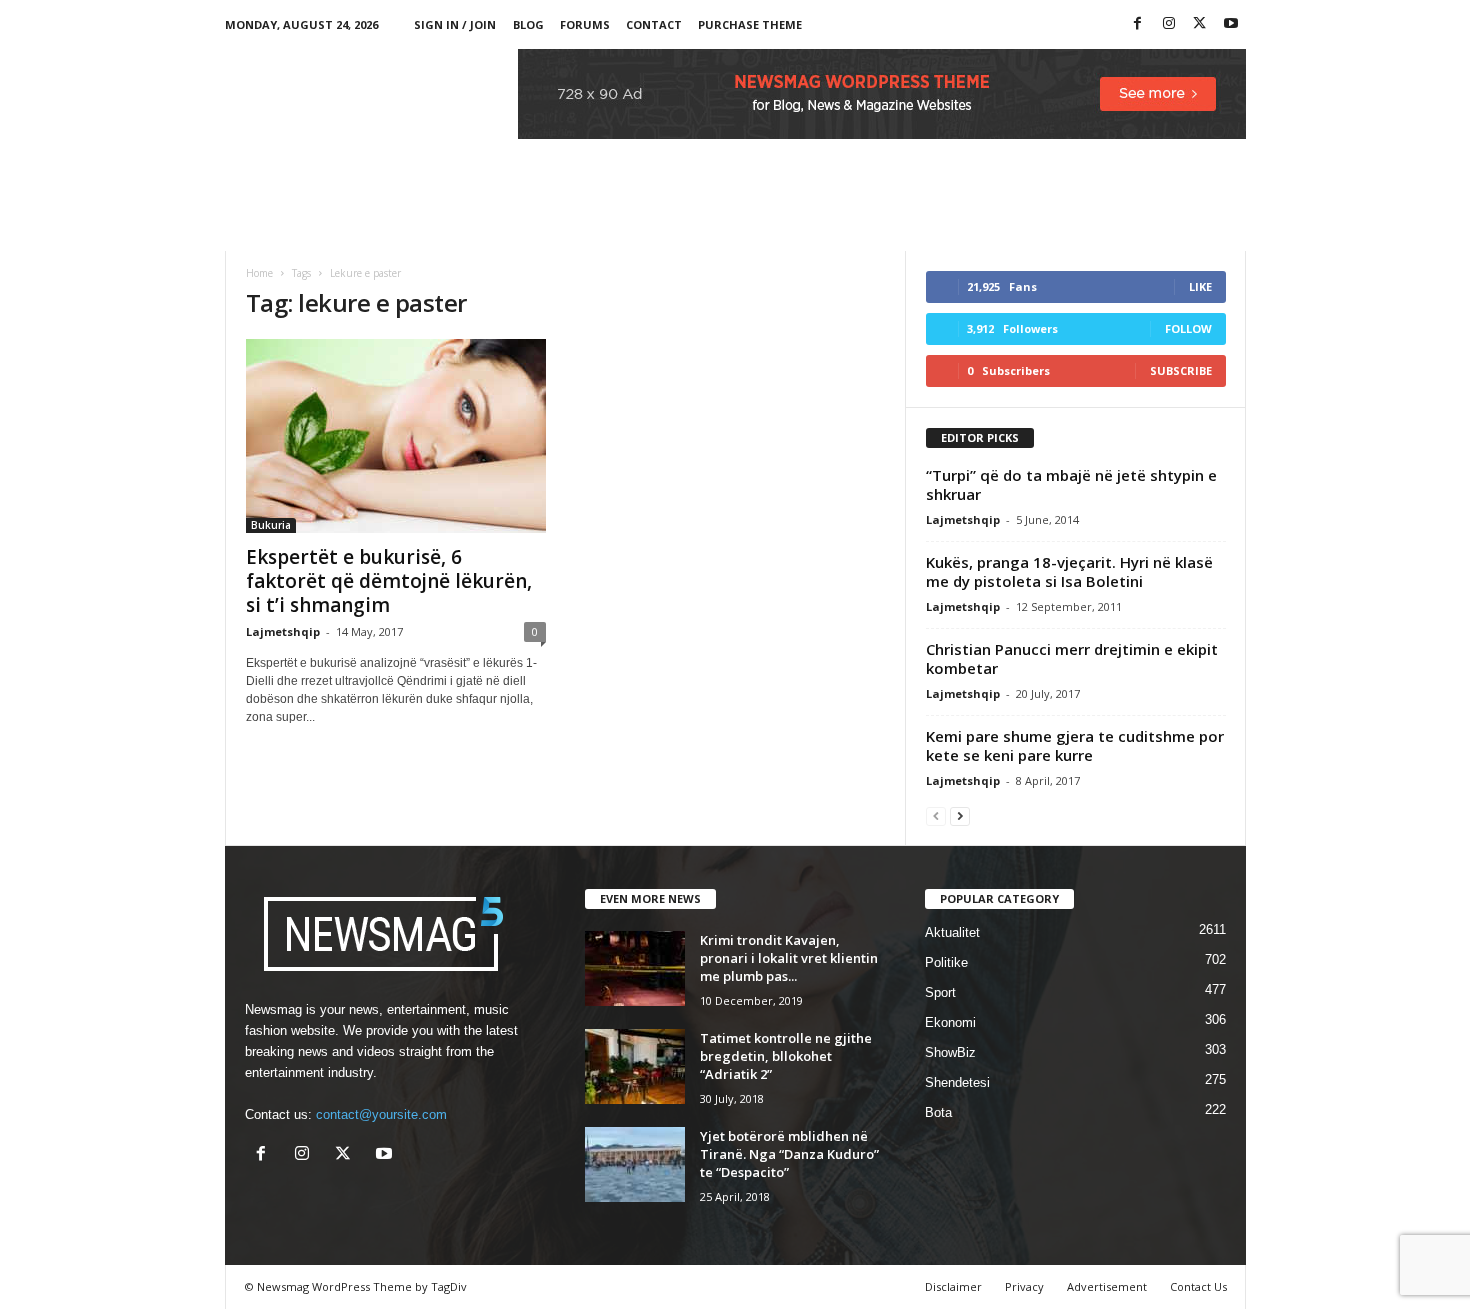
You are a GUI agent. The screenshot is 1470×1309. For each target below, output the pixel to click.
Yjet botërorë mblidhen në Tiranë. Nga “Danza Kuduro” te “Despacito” (789, 1154)
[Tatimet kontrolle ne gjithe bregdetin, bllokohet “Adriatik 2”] (635, 1066)
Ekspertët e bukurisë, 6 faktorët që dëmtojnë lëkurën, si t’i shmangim (389, 581)
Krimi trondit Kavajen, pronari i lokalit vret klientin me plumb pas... (789, 958)
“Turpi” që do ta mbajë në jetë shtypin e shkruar (1071, 484)
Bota (938, 1112)
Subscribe (1181, 370)
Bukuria (271, 525)
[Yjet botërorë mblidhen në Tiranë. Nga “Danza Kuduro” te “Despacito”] (635, 1164)
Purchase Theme (750, 24)
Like (1200, 286)
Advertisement (1107, 1286)
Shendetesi (957, 1082)
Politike (946, 962)
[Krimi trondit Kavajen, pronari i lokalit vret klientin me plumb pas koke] (635, 968)
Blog (528, 24)
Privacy (1024, 1286)
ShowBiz (950, 1052)
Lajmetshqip (283, 631)
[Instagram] (1169, 24)
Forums (585, 24)
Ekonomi (950, 1022)
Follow (1188, 328)
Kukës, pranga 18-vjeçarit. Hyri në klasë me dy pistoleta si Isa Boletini (1069, 571)
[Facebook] (1138, 24)
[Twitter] (1200, 24)
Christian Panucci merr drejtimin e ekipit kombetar (1072, 658)
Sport (940, 992)
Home (259, 273)
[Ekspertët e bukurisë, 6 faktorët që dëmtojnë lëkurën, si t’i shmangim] (396, 436)
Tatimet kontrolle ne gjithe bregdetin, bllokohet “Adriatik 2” (786, 1056)
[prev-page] (936, 815)
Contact (654, 24)
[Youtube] (1231, 24)
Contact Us (1198, 1286)
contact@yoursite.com (381, 1114)
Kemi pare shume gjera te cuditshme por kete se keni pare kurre (1075, 745)
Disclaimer (953, 1286)
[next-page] (960, 815)
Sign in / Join (455, 24)
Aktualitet (952, 932)
